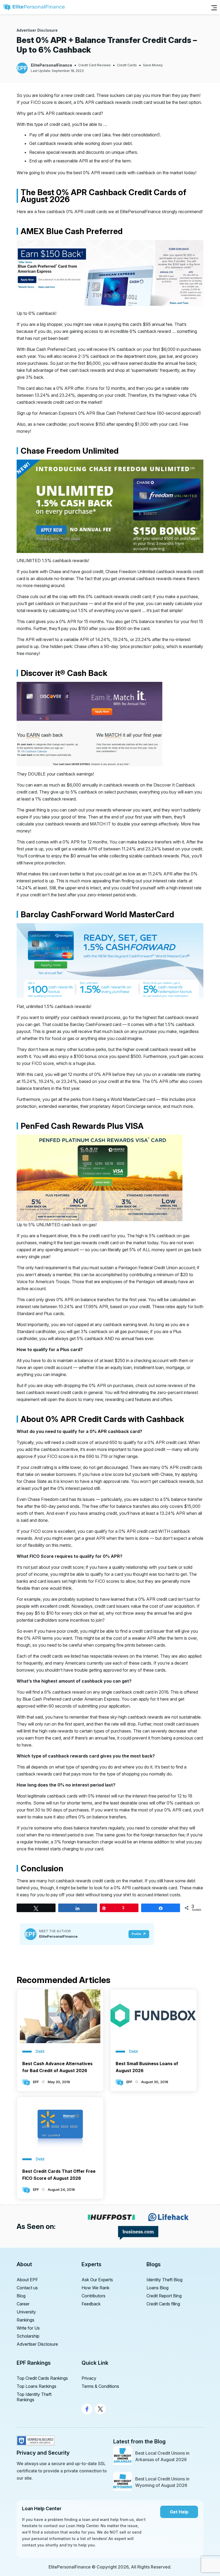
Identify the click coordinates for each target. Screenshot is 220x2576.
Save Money (153, 65)
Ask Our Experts (97, 2280)
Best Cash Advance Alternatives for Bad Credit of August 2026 (57, 2067)
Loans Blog (157, 2288)
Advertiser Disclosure (37, 30)
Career (23, 2304)
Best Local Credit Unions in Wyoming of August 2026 (162, 2482)
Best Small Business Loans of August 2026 (147, 2067)
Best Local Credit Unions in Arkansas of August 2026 (162, 2456)
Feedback (91, 2304)
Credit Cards (127, 65)
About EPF (27, 2280)
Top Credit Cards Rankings (42, 2378)
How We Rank (96, 2288)
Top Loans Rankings (36, 2386)
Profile (136, 1934)
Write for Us (28, 2328)
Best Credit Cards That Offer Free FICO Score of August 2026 (59, 2175)
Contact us (27, 2288)
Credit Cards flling (163, 2304)
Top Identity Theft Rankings (34, 2397)
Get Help (179, 2512)
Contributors (93, 2296)
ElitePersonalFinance (52, 65)
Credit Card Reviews (95, 65)
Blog (21, 2296)
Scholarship (28, 2336)
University (26, 2312)
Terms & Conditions (100, 2386)
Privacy (89, 2378)
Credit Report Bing (164, 2296)
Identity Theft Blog (164, 2280)
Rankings (25, 2320)
